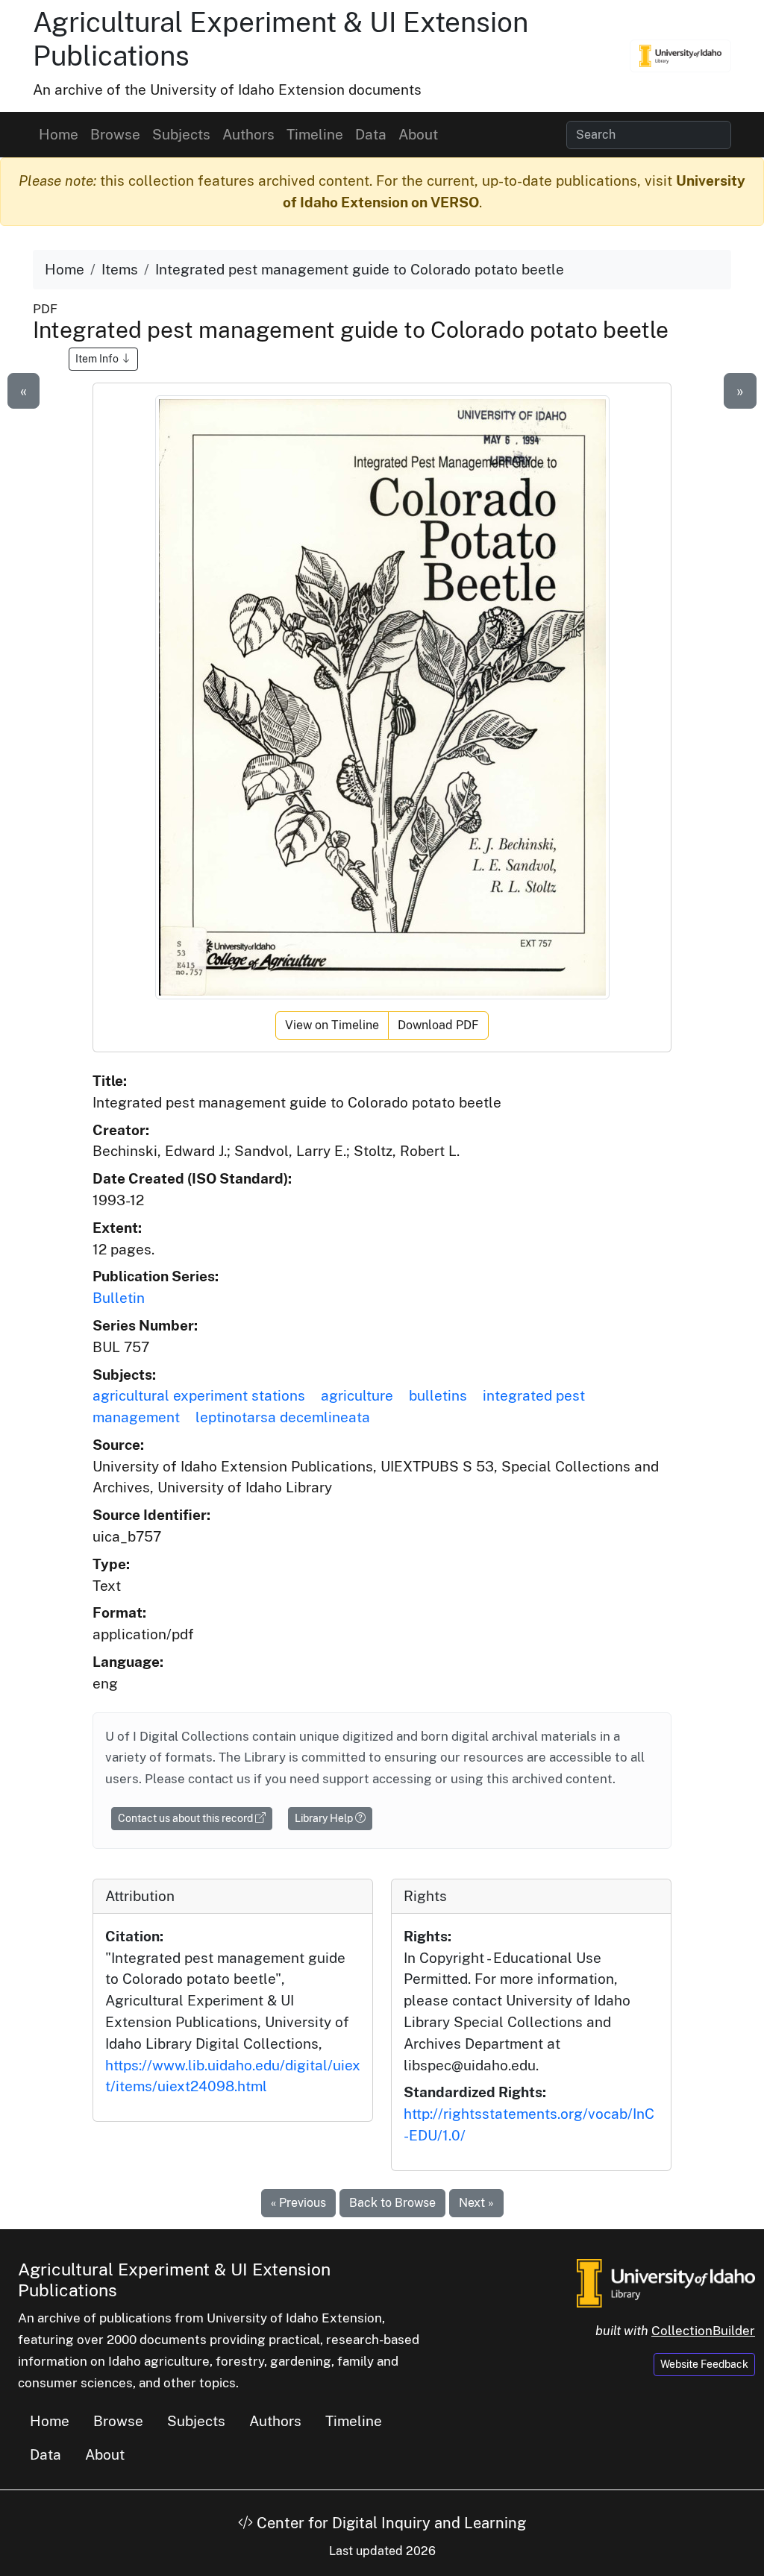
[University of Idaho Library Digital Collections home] (666, 2281)
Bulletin (119, 1298)
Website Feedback (704, 2364)
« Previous (298, 2203)
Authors (248, 134)
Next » (476, 2203)
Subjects (181, 134)
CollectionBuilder (703, 2331)
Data (371, 134)
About (418, 134)
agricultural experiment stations (199, 1395)
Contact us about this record (187, 1818)
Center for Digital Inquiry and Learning (389, 2523)
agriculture (357, 1395)
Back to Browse (392, 2203)
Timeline (315, 134)
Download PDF (438, 1025)
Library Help (325, 1818)
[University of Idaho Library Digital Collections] (680, 56)
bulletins (438, 1395)
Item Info (98, 359)
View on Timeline (332, 1025)
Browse (115, 134)
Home (59, 134)
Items (120, 269)
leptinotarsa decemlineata (283, 1417)
